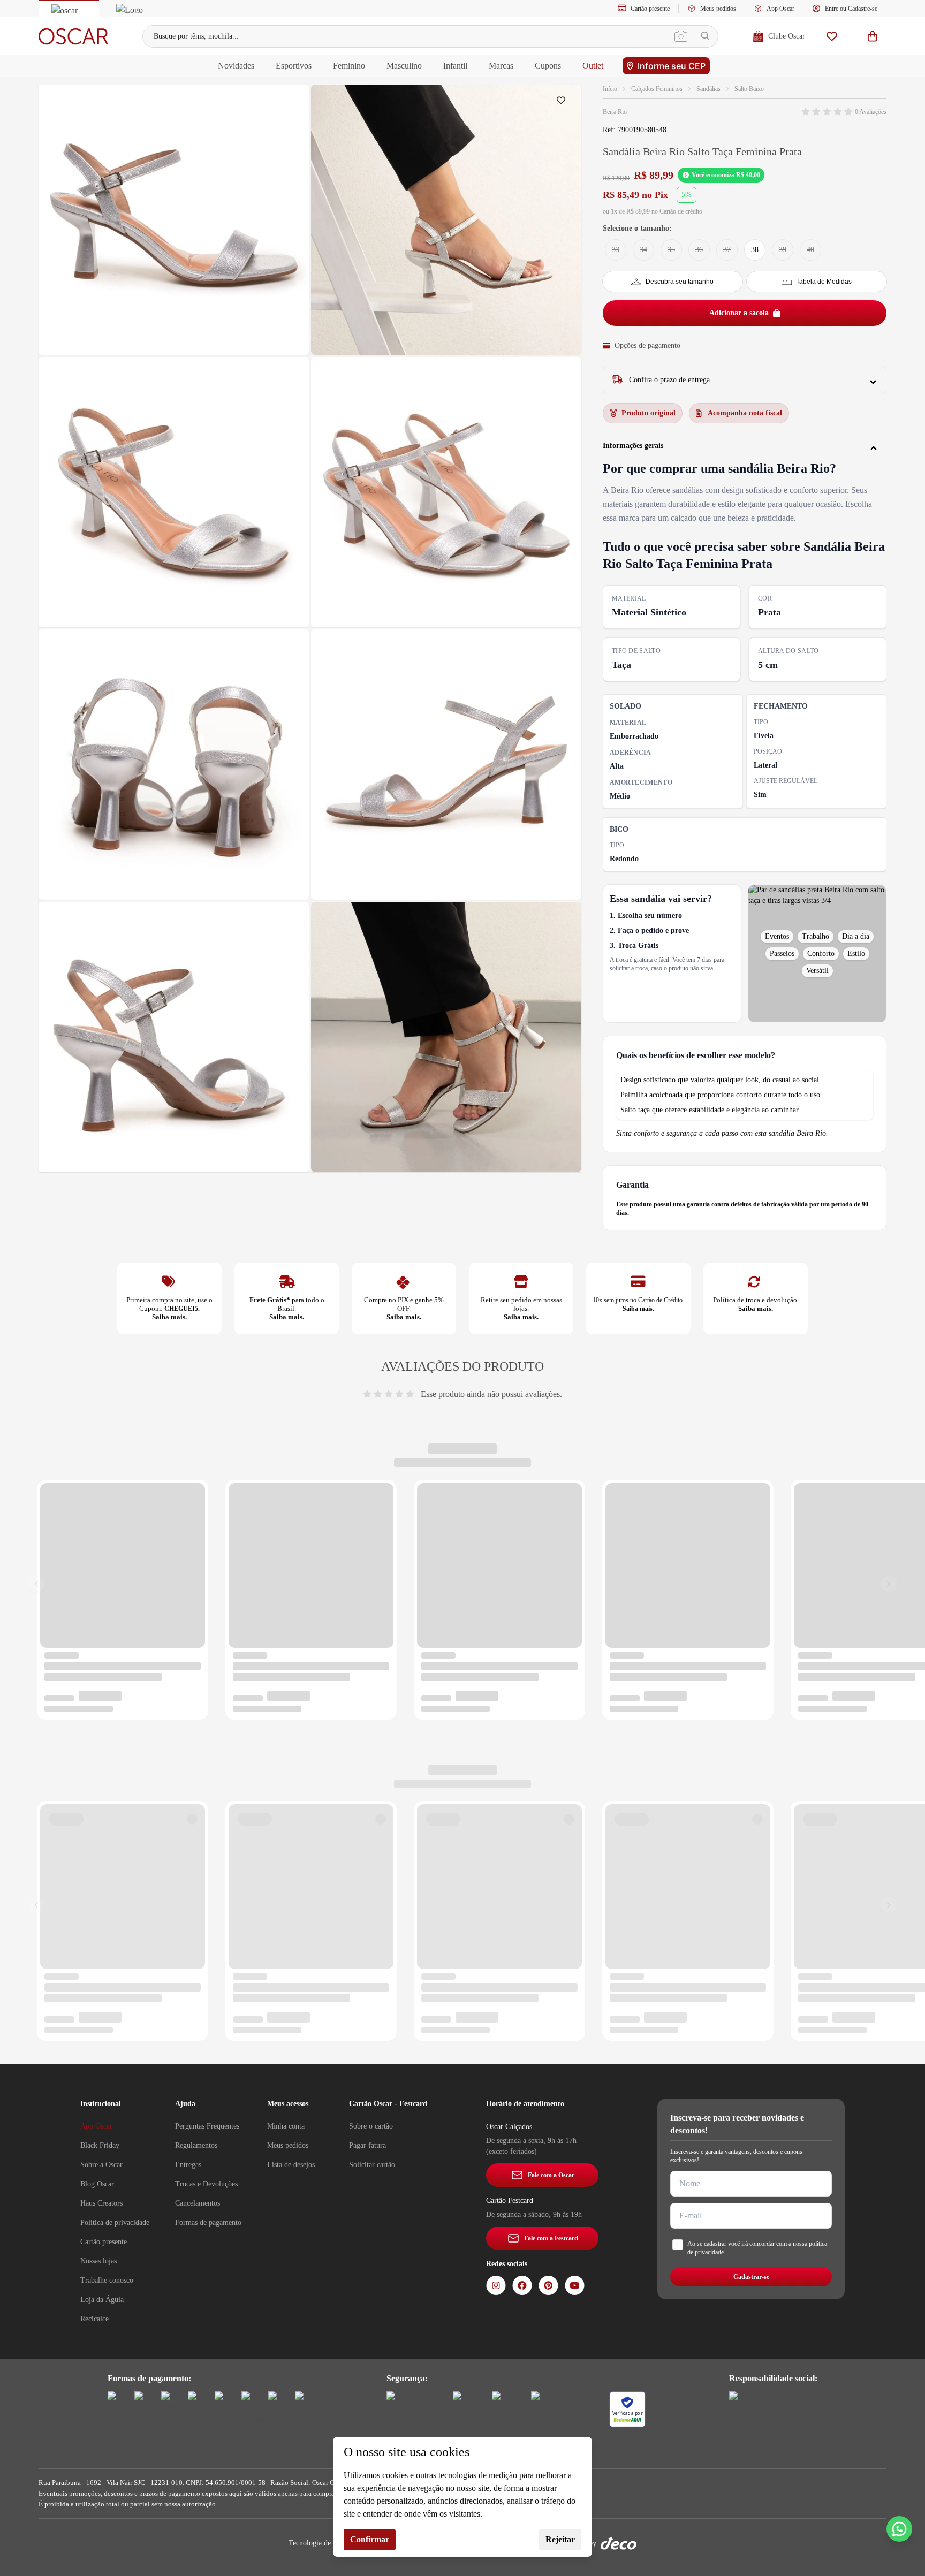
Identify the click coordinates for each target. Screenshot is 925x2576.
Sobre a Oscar (101, 2165)
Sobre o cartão (371, 2126)
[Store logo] (73, 36)
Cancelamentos (198, 2203)
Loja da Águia (102, 2300)
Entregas (188, 2165)
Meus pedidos (718, 9)
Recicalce (94, 2319)
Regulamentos (196, 2145)
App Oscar (780, 9)
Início (610, 89)
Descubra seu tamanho (680, 282)
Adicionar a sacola (739, 313)
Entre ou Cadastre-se (851, 9)
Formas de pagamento (208, 2222)
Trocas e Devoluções (206, 2184)
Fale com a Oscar (551, 2175)
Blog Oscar (97, 2184)
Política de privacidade (115, 2222)
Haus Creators (101, 2203)
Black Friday (100, 2145)
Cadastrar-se (751, 2277)
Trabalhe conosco (107, 2280)
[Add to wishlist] (563, 103)
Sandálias (708, 89)
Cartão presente (650, 9)
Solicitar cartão (372, 2165)
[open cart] (873, 36)
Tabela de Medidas (824, 282)
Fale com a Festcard (551, 2238)
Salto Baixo (749, 89)
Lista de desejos (291, 2165)
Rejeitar (560, 2539)
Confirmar (370, 2539)
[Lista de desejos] (832, 36)
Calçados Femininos (657, 89)
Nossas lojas (98, 2261)
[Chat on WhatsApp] (899, 2529)
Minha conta (286, 2126)
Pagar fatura (367, 2145)
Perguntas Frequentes (207, 2126)
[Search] (705, 36)
